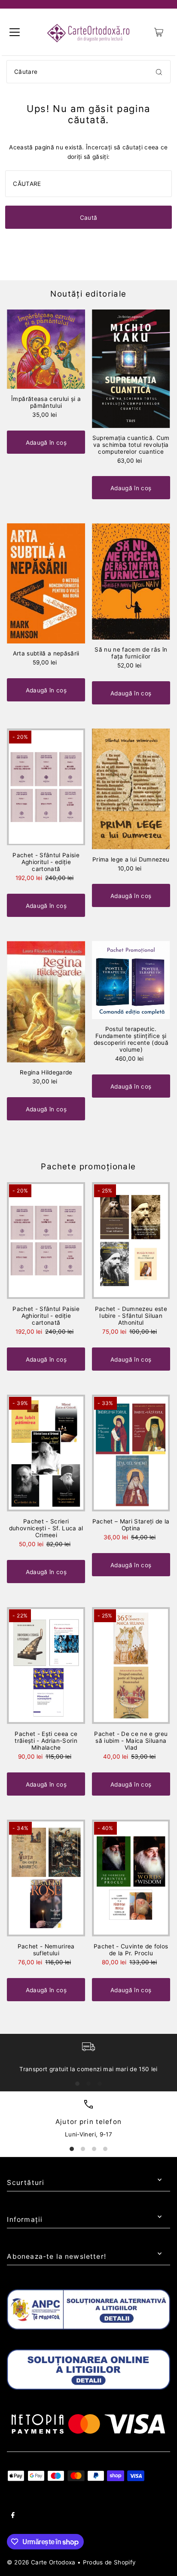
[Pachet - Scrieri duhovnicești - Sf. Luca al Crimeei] (46, 1453)
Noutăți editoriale (88, 294)
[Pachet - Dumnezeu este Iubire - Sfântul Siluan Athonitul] (131, 1241)
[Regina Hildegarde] (46, 1002)
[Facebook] (13, 2516)
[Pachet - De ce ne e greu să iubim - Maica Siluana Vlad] (131, 1666)
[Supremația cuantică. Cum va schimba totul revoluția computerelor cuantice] (131, 369)
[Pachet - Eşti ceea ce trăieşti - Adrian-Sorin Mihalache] (46, 1666)
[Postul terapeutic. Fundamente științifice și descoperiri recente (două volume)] (131, 980)
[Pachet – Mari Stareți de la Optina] (131, 1453)
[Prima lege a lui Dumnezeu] (131, 789)
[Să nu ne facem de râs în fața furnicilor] (131, 581)
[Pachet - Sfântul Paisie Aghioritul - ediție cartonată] (46, 787)
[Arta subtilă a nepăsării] (46, 583)
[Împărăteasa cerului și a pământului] (46, 349)
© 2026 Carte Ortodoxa (41, 2562)
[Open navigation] (15, 32)
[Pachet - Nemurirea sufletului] (46, 1878)
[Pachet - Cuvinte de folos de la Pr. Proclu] (131, 1878)
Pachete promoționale (88, 1167)
